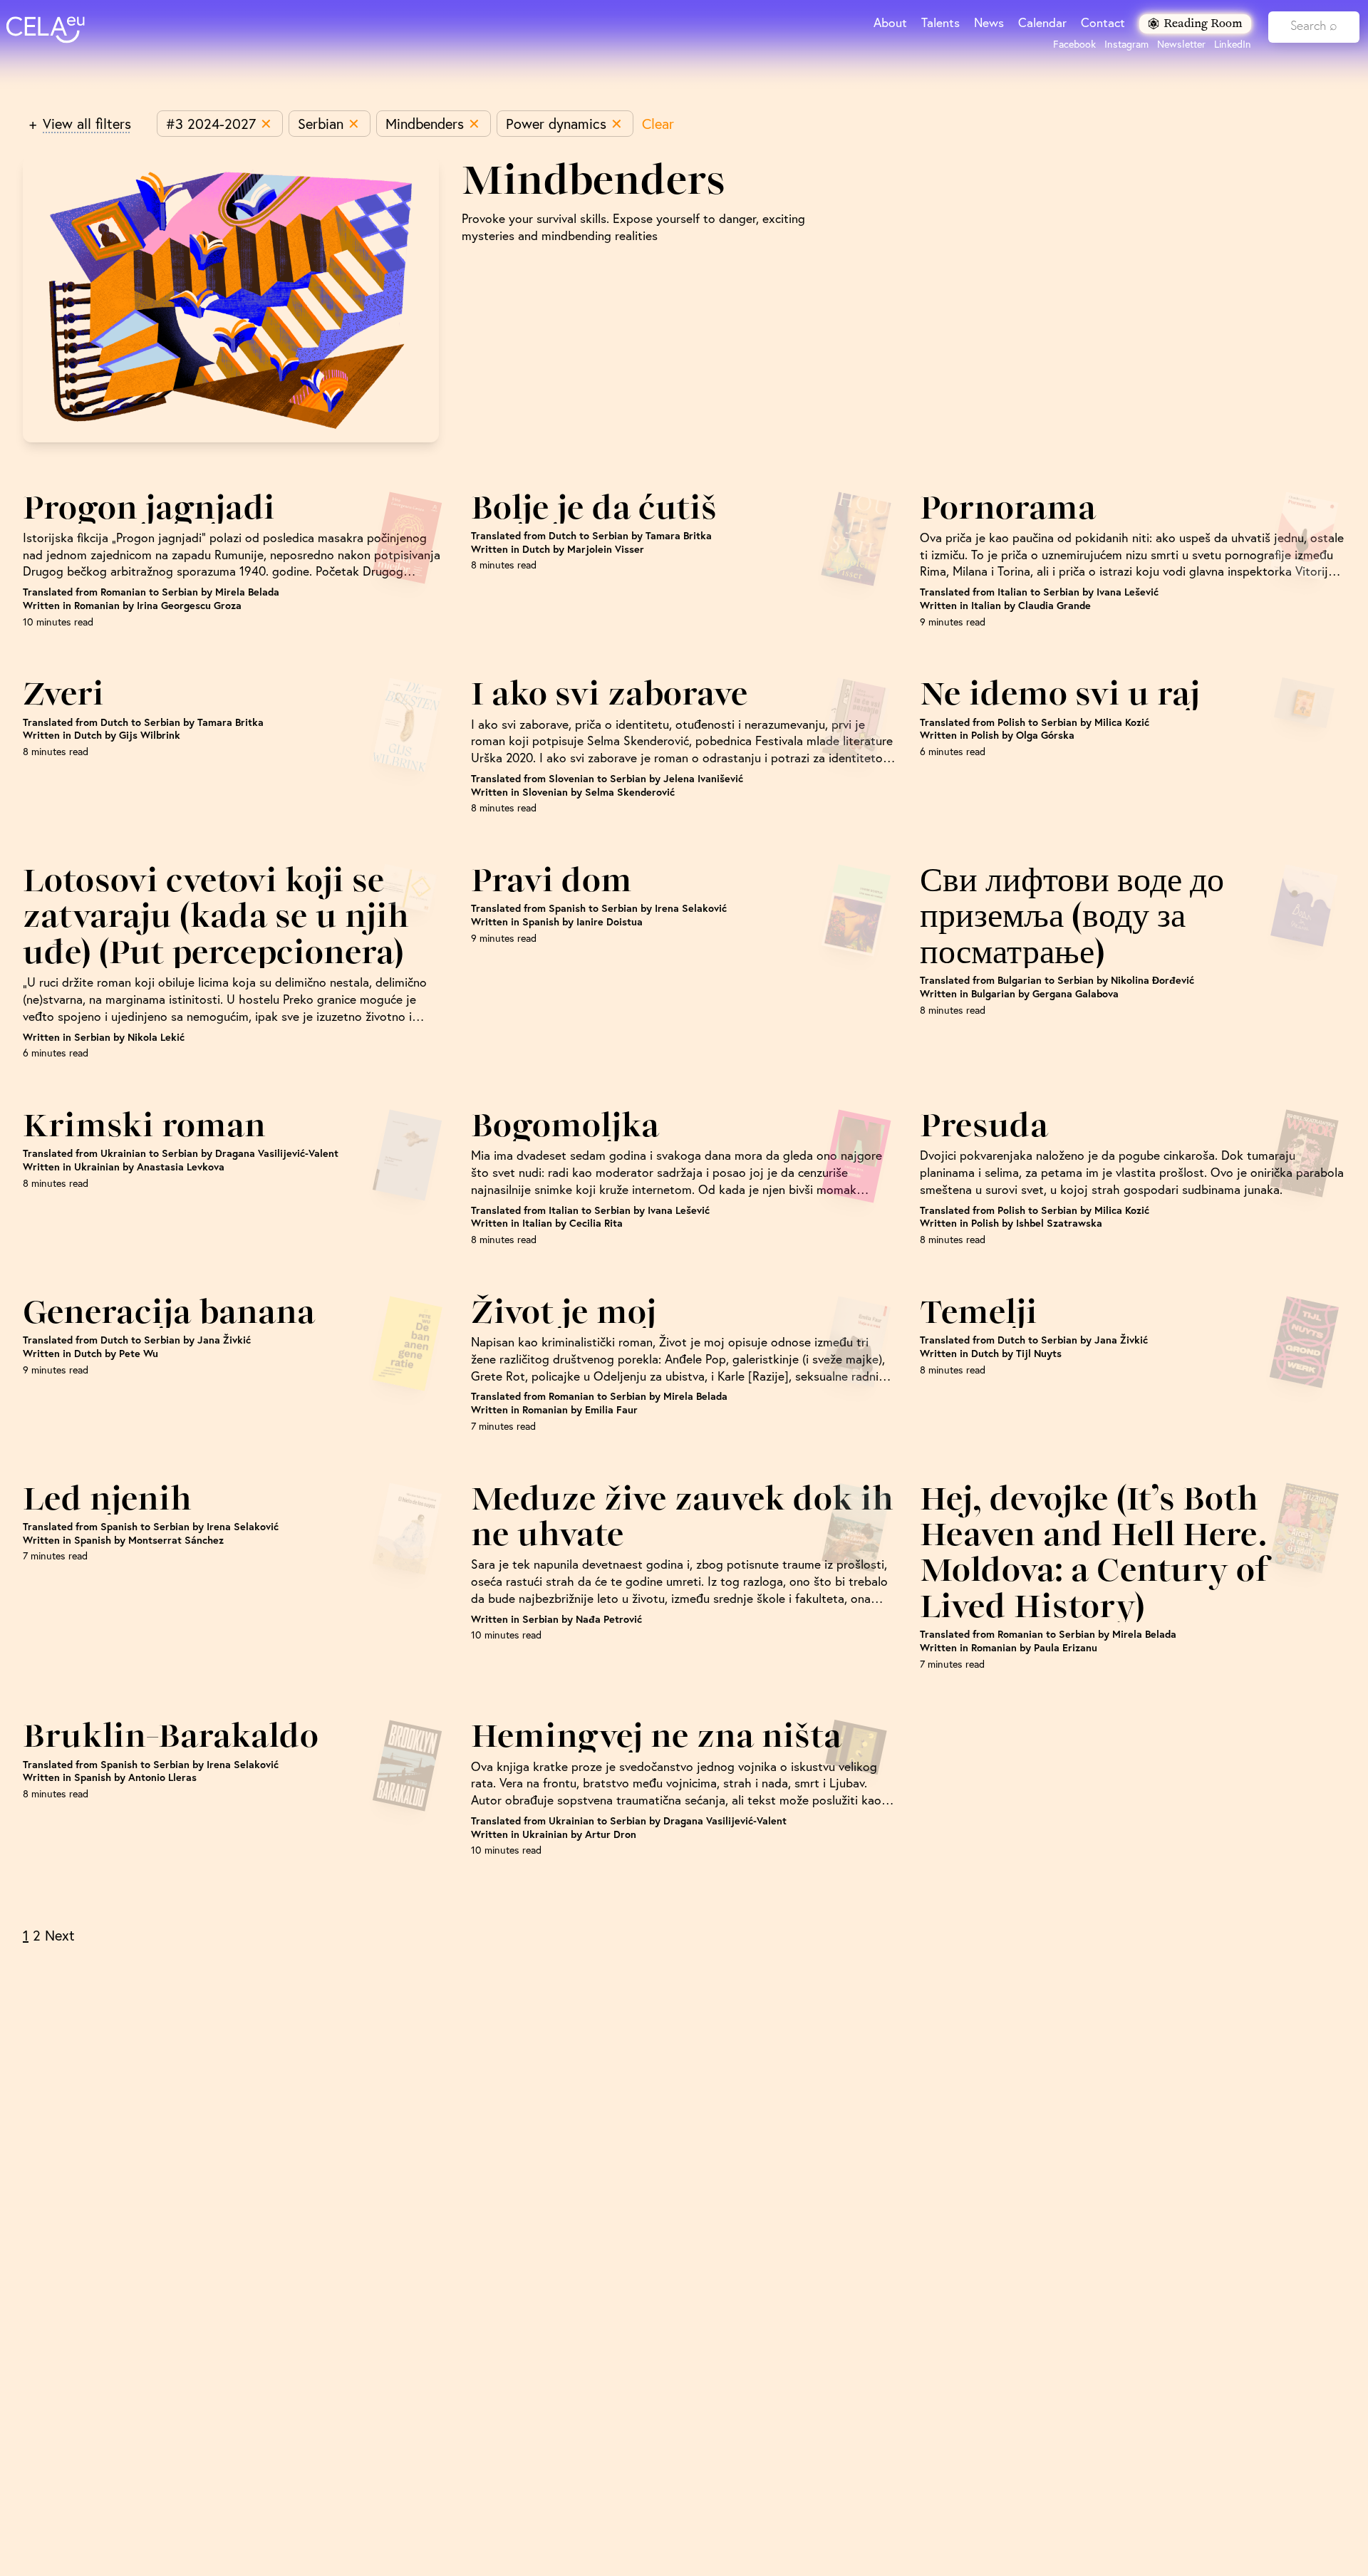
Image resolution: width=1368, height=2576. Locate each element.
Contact (1103, 22)
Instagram (1126, 44)
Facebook (1074, 44)
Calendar (1042, 22)
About (890, 22)
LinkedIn (1233, 44)
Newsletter (1181, 44)
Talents (940, 22)
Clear (658, 124)
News (989, 22)
